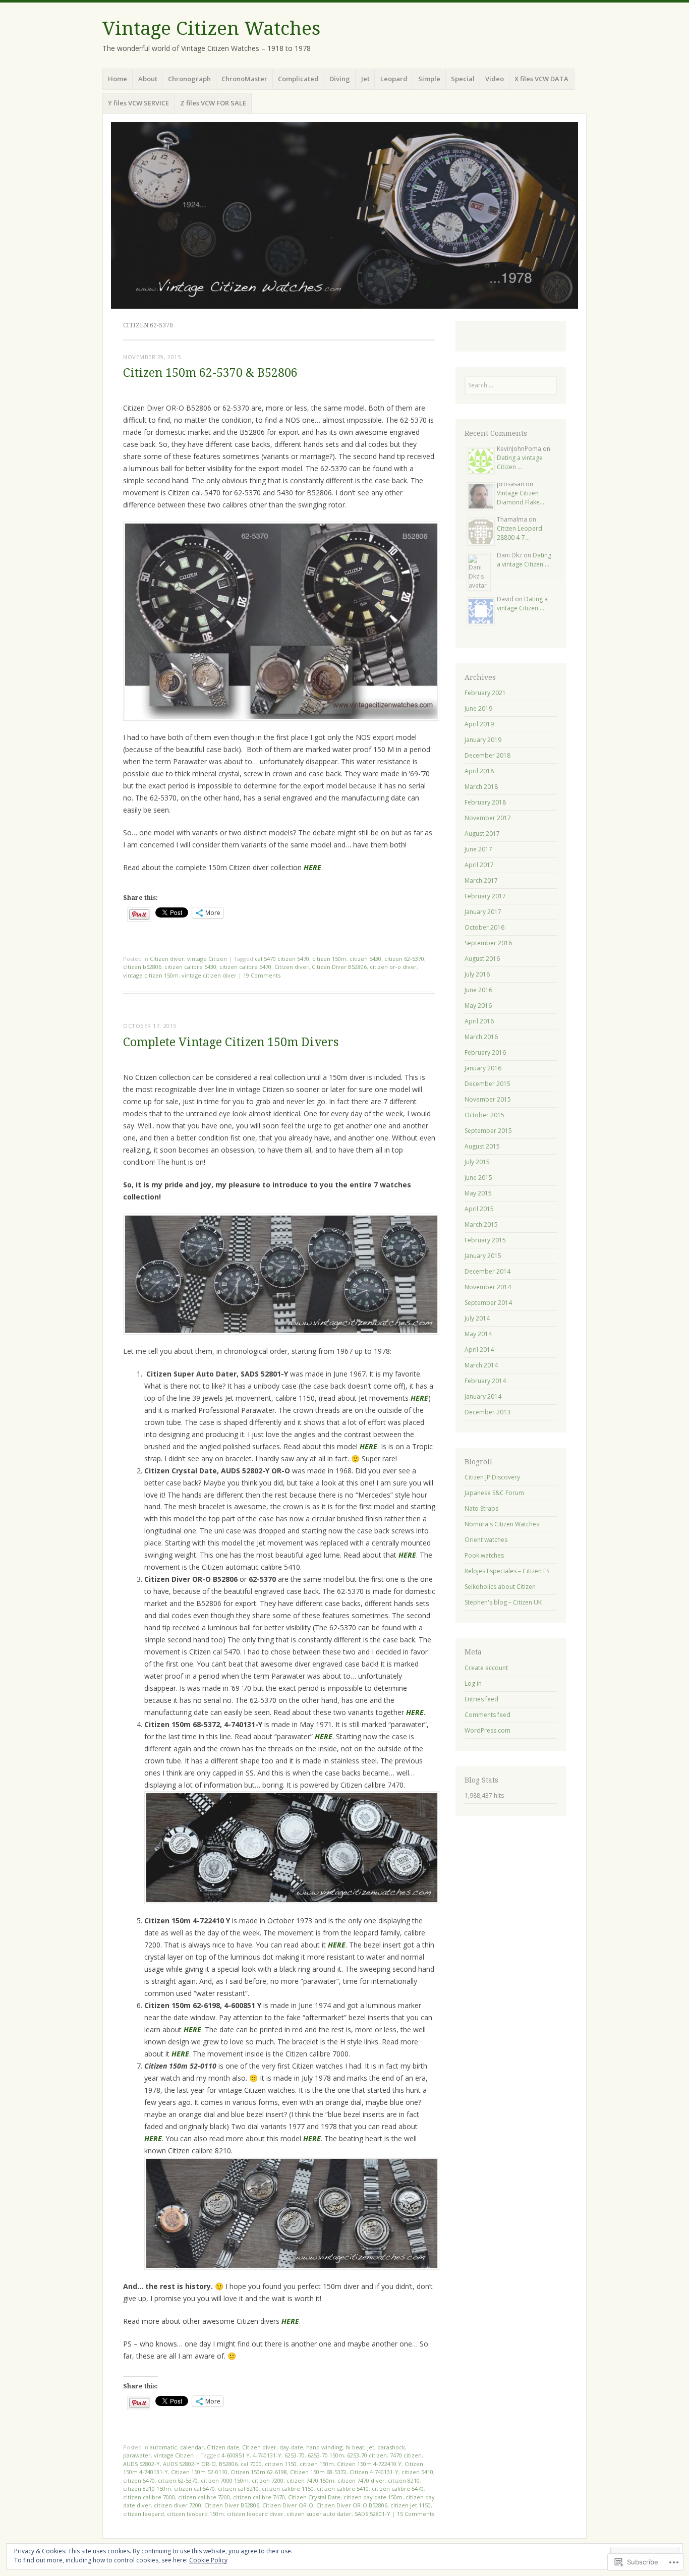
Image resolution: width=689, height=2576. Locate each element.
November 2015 (488, 1099)
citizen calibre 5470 (245, 967)
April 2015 (479, 1209)
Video (495, 79)
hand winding (324, 2447)
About (148, 79)
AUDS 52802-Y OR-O (189, 2464)
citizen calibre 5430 (190, 967)
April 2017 (479, 865)
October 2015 (484, 1115)
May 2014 (478, 1334)
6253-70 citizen (367, 2455)
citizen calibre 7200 (204, 2497)
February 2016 (485, 1052)
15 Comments (416, 2514)
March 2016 (481, 1037)
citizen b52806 (142, 967)
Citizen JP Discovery (492, 1477)
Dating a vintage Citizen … (520, 462)
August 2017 (482, 834)
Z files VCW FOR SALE (213, 103)
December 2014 (487, 1271)
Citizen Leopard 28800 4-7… (520, 533)
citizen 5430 (365, 959)
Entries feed (481, 1699)
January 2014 (483, 1396)
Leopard (394, 79)
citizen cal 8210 (238, 2488)
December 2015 (487, 1084)
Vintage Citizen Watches (211, 28)
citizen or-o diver (393, 967)
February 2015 (485, 1240)
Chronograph (189, 79)
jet (371, 2447)
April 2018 (479, 771)
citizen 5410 (417, 2472)
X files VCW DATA (541, 79)
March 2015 (481, 1224)
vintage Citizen (207, 959)
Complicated (298, 79)
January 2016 (483, 1068)
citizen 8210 (404, 2480)
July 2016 (477, 974)
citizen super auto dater (319, 2514)
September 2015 (488, 1131)
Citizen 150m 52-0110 (199, 2472)
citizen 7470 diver (361, 2480)
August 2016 (482, 959)
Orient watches (486, 1540)
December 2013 (487, 1412)
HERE (368, 1446)
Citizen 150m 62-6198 (259, 2472)
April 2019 (479, 724)
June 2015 (478, 1178)
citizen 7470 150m (310, 2480)
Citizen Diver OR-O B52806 (352, 2505)
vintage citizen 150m (151, 975)
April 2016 (479, 1021)
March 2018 (481, 787)
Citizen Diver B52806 (339, 967)
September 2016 (488, 943)
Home (118, 79)
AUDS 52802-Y (141, 2464)
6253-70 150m (326, 2455)
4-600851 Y (236, 2455)
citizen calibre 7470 (259, 2497)
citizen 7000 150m (225, 2480)
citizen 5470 (139, 2480)
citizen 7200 (268, 2480)
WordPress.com (487, 1730)
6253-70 (295, 2455)
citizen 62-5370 (404, 959)
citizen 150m (329, 959)
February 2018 (485, 802)
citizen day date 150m (373, 2497)
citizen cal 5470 (194, 2488)
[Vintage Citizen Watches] (344, 215)
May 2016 (478, 1006)
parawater (137, 2455)
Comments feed (487, 1715)
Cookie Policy (208, 2560)
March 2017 (481, 880)
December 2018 (487, 755)
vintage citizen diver (209, 975)
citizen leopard (143, 2514)
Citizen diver (167, 959)
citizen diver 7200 (178, 2505)
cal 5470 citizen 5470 (282, 959)
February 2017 (485, 896)
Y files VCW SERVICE (138, 103)
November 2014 (488, 1287)
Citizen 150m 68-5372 (318, 2472)
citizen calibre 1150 (288, 2488)
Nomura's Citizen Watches (502, 1524)
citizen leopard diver (255, 2514)
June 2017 (478, 849)
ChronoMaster (244, 79)
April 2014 (479, 1350)
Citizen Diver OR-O (288, 2505)
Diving (340, 79)
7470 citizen (406, 2455)
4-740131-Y (267, 2455)
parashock (391, 2447)
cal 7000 (251, 2464)
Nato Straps (481, 1508)
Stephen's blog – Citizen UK (503, 1602)
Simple (429, 79)
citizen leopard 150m (195, 2514)
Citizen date (223, 2447)
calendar (192, 2447)
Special (463, 79)
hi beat (355, 2447)
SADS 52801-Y (372, 2514)
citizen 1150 (281, 2464)
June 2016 (478, 990)
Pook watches (484, 1555)
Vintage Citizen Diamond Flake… (521, 498)
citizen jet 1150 (411, 2505)
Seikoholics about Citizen (500, 1587)
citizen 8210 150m (147, 2488)
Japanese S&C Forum (494, 1493)
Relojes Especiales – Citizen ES (507, 1571)
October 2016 (484, 927)
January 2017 (483, 912)
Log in (473, 1683)
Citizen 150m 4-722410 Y (369, 2464)
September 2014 (488, 1303)
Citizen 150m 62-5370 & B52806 (210, 373)
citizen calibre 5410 (343, 2488)
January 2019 (483, 740)
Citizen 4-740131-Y (374, 2472)
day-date (291, 2447)
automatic (163, 2447)
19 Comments (262, 975)
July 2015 (477, 1162)
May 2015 (478, 1193)
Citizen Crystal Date (314, 2497)
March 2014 (481, 1365)
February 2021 (485, 693)
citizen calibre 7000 (149, 2497)
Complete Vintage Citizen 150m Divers (231, 1042)
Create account (486, 1668)
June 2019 (478, 708)
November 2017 (488, 818)
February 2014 (485, 1381)
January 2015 (483, 1256)
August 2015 (482, 1146)
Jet (365, 79)
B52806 (228, 2464)
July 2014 (477, 1318)
